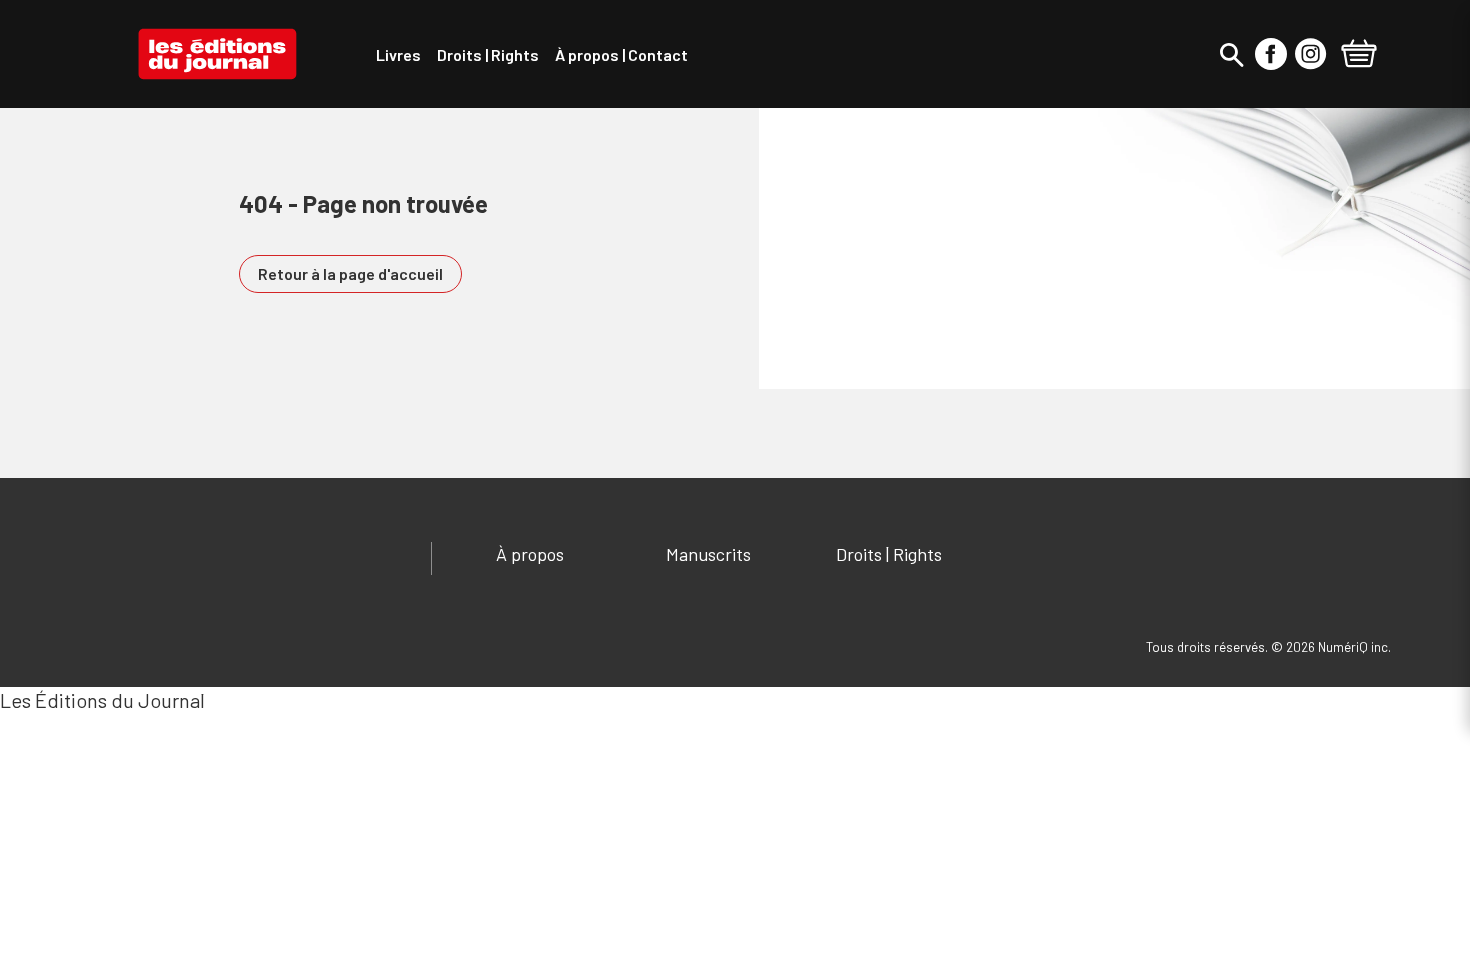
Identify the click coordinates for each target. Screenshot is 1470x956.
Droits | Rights (889, 554)
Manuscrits (708, 554)
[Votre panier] (1359, 56)
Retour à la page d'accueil (350, 273)
